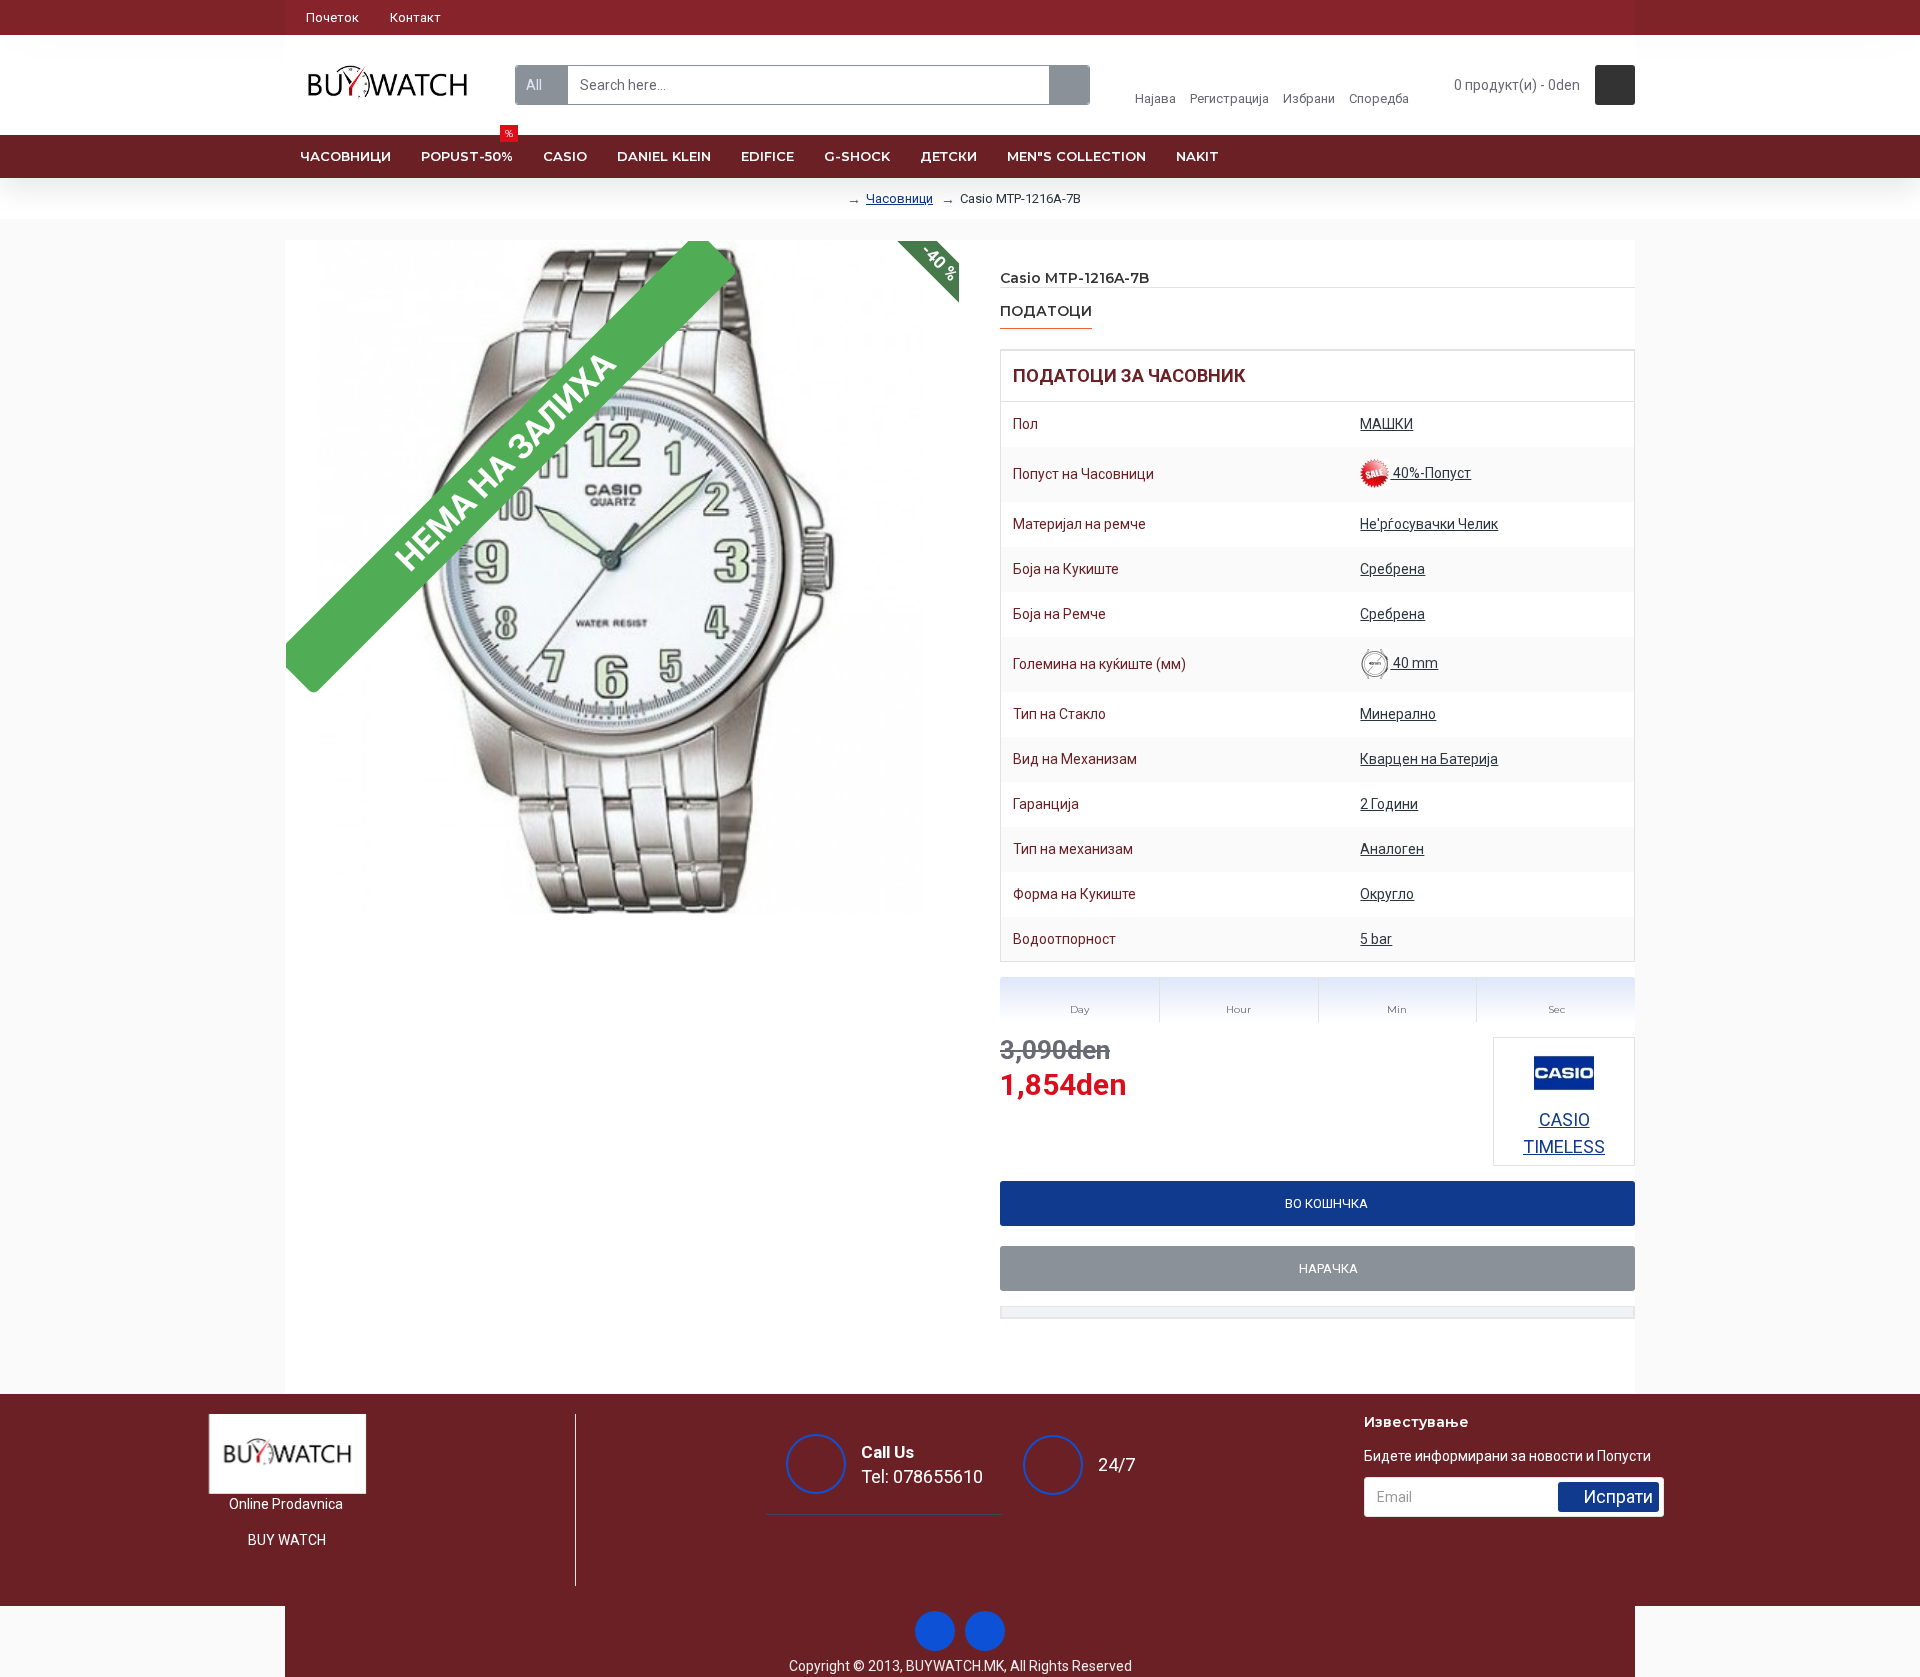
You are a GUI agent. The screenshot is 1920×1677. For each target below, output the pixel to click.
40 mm (1414, 663)
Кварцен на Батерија (1429, 759)
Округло (1387, 894)
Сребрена (1392, 569)
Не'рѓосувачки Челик (1429, 524)
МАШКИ (1386, 424)
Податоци (1046, 311)
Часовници (899, 198)
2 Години (1389, 804)
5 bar (1376, 939)
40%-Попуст (1430, 473)
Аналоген (1392, 849)
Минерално (1398, 714)
